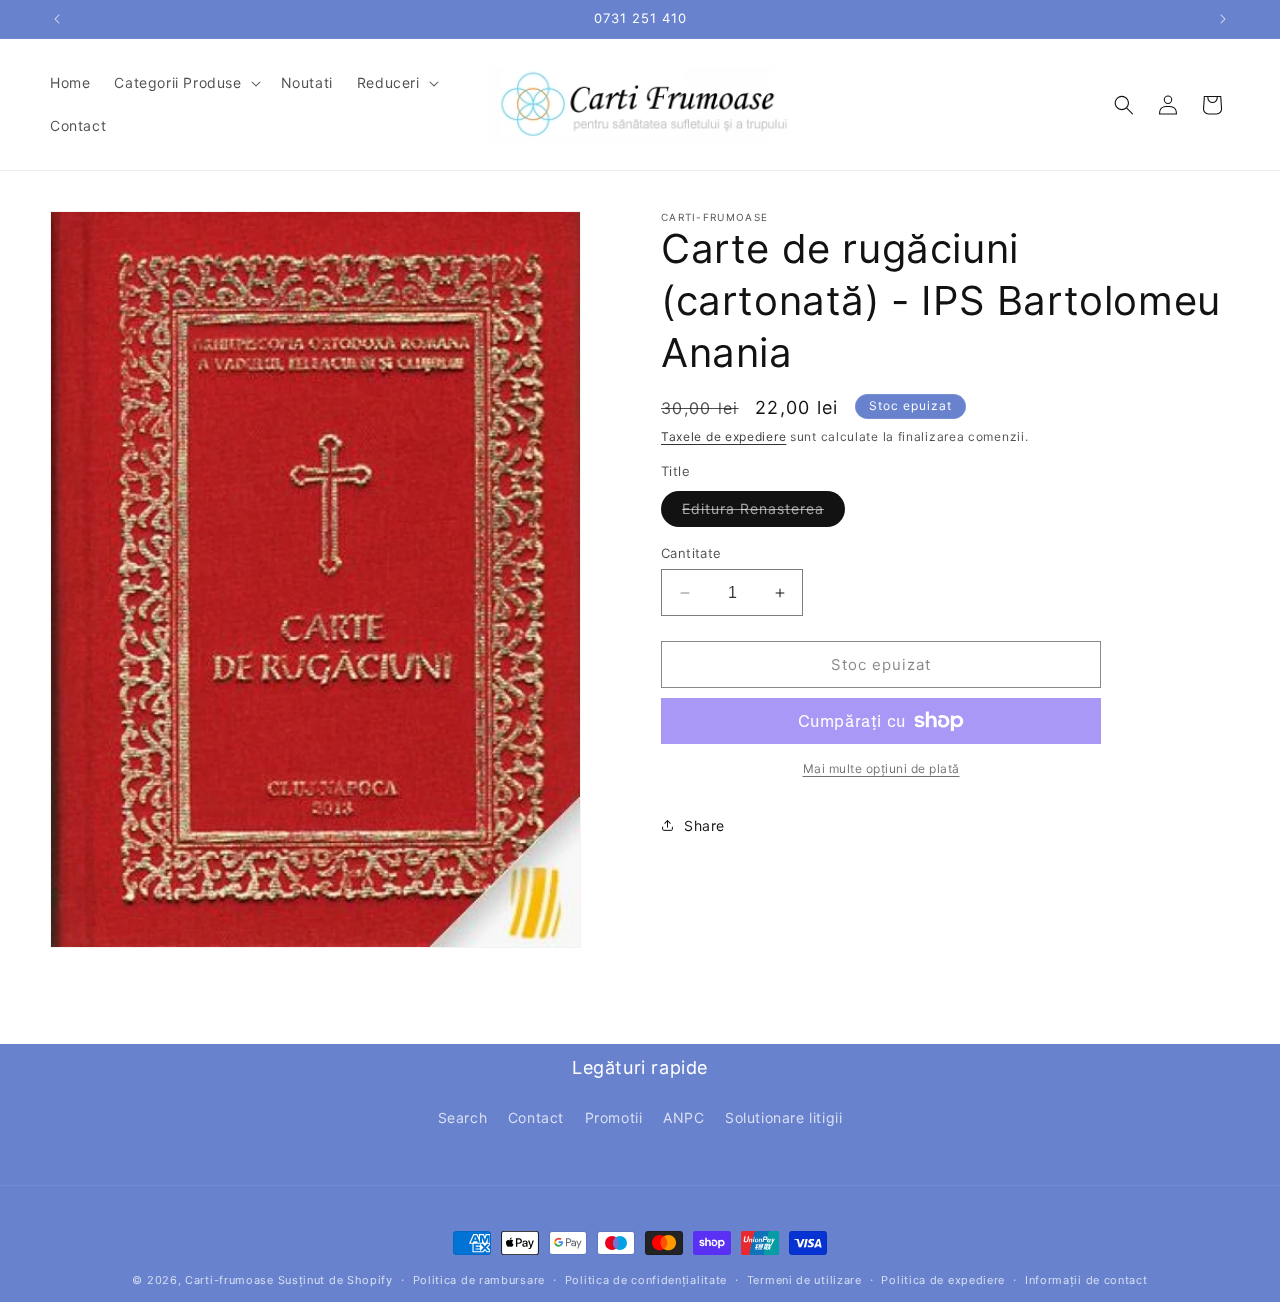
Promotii (614, 1116)
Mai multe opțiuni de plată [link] (881, 768)
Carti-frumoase (229, 1280)
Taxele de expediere (723, 436)
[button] (185, 83)
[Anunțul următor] (1223, 19)
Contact (536, 1116)
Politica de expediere (943, 1279)
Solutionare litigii (783, 1116)
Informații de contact (1086, 1279)
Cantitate (691, 553)
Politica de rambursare (479, 1279)
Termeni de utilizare (804, 1279)
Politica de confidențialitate (646, 1279)
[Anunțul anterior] (57, 19)
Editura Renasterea (763, 513)
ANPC (683, 1116)
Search (463, 1116)
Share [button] (704, 825)
